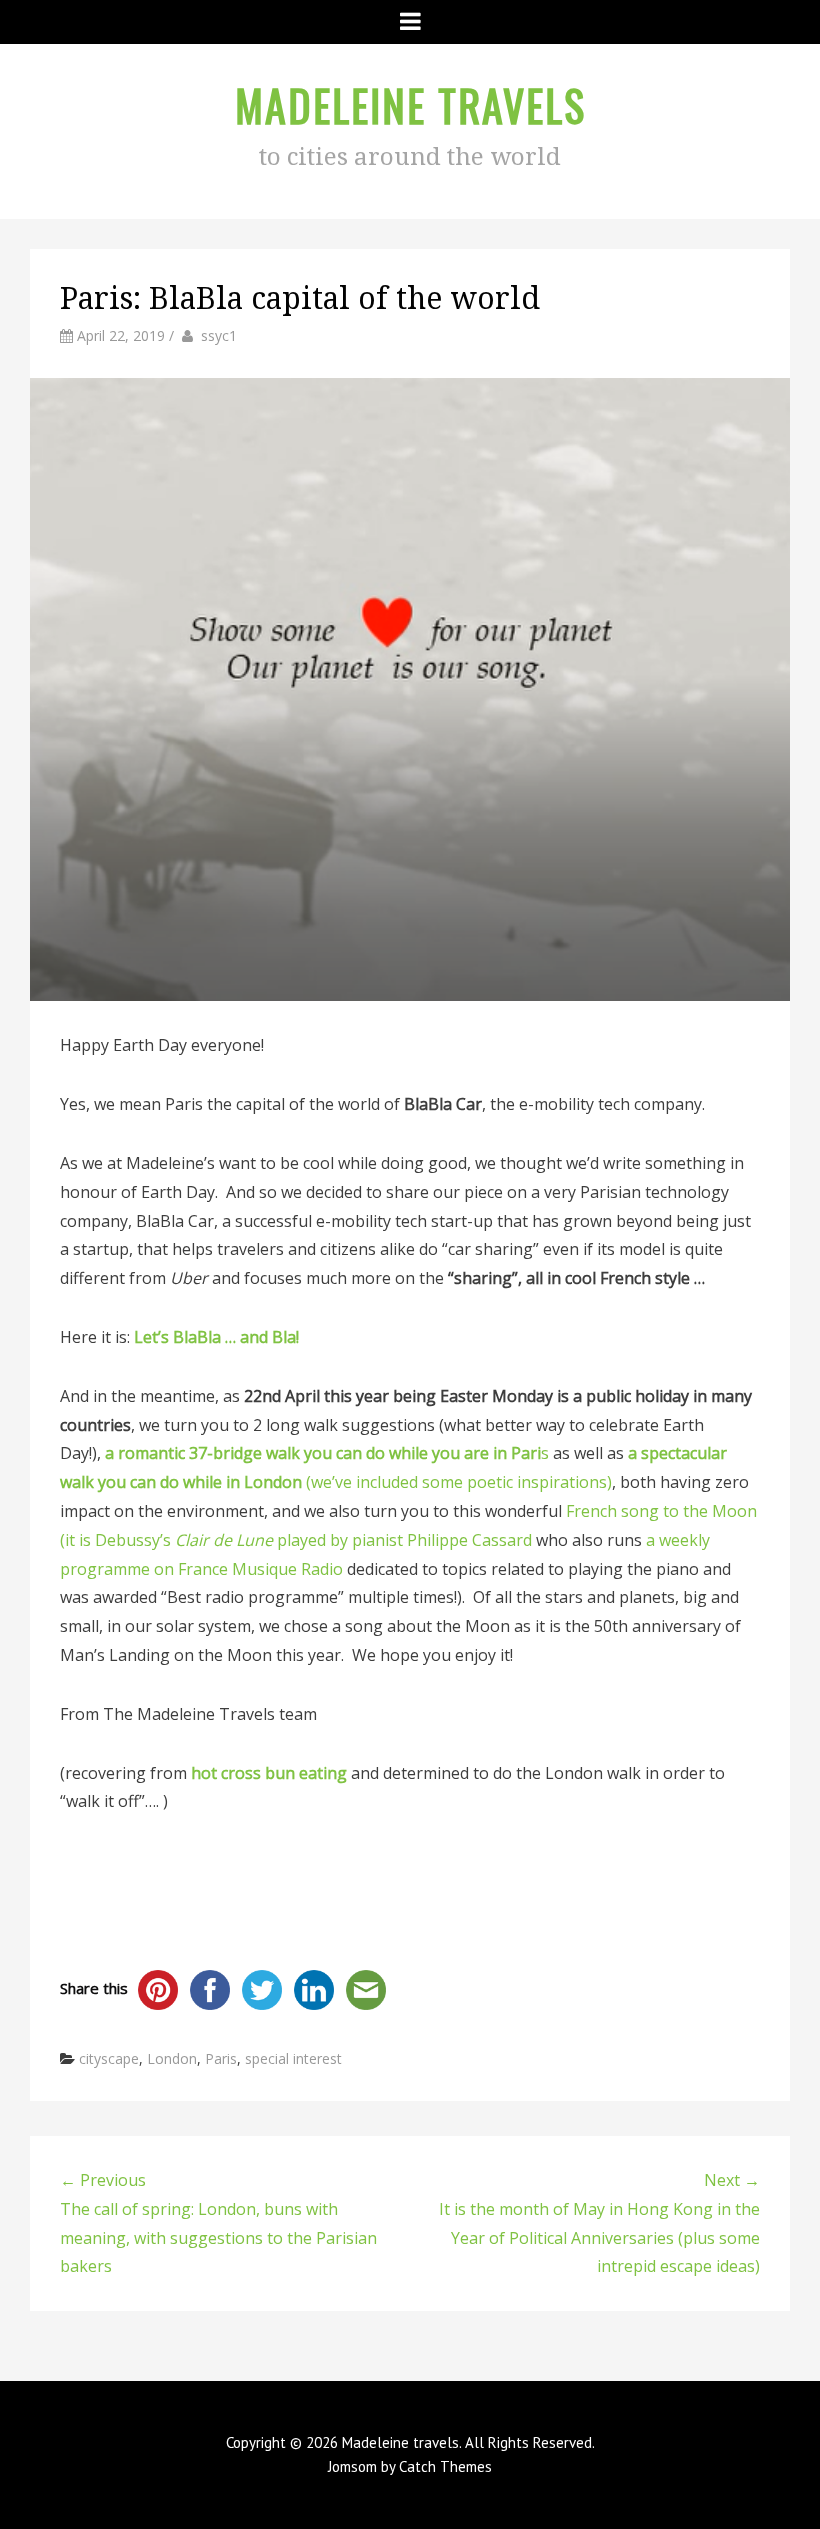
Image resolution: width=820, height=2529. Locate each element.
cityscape (109, 2058)
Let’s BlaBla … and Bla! (218, 1337)
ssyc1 (219, 335)
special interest (293, 2058)
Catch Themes (445, 2466)
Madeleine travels (410, 105)
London (172, 2058)
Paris (221, 2058)
